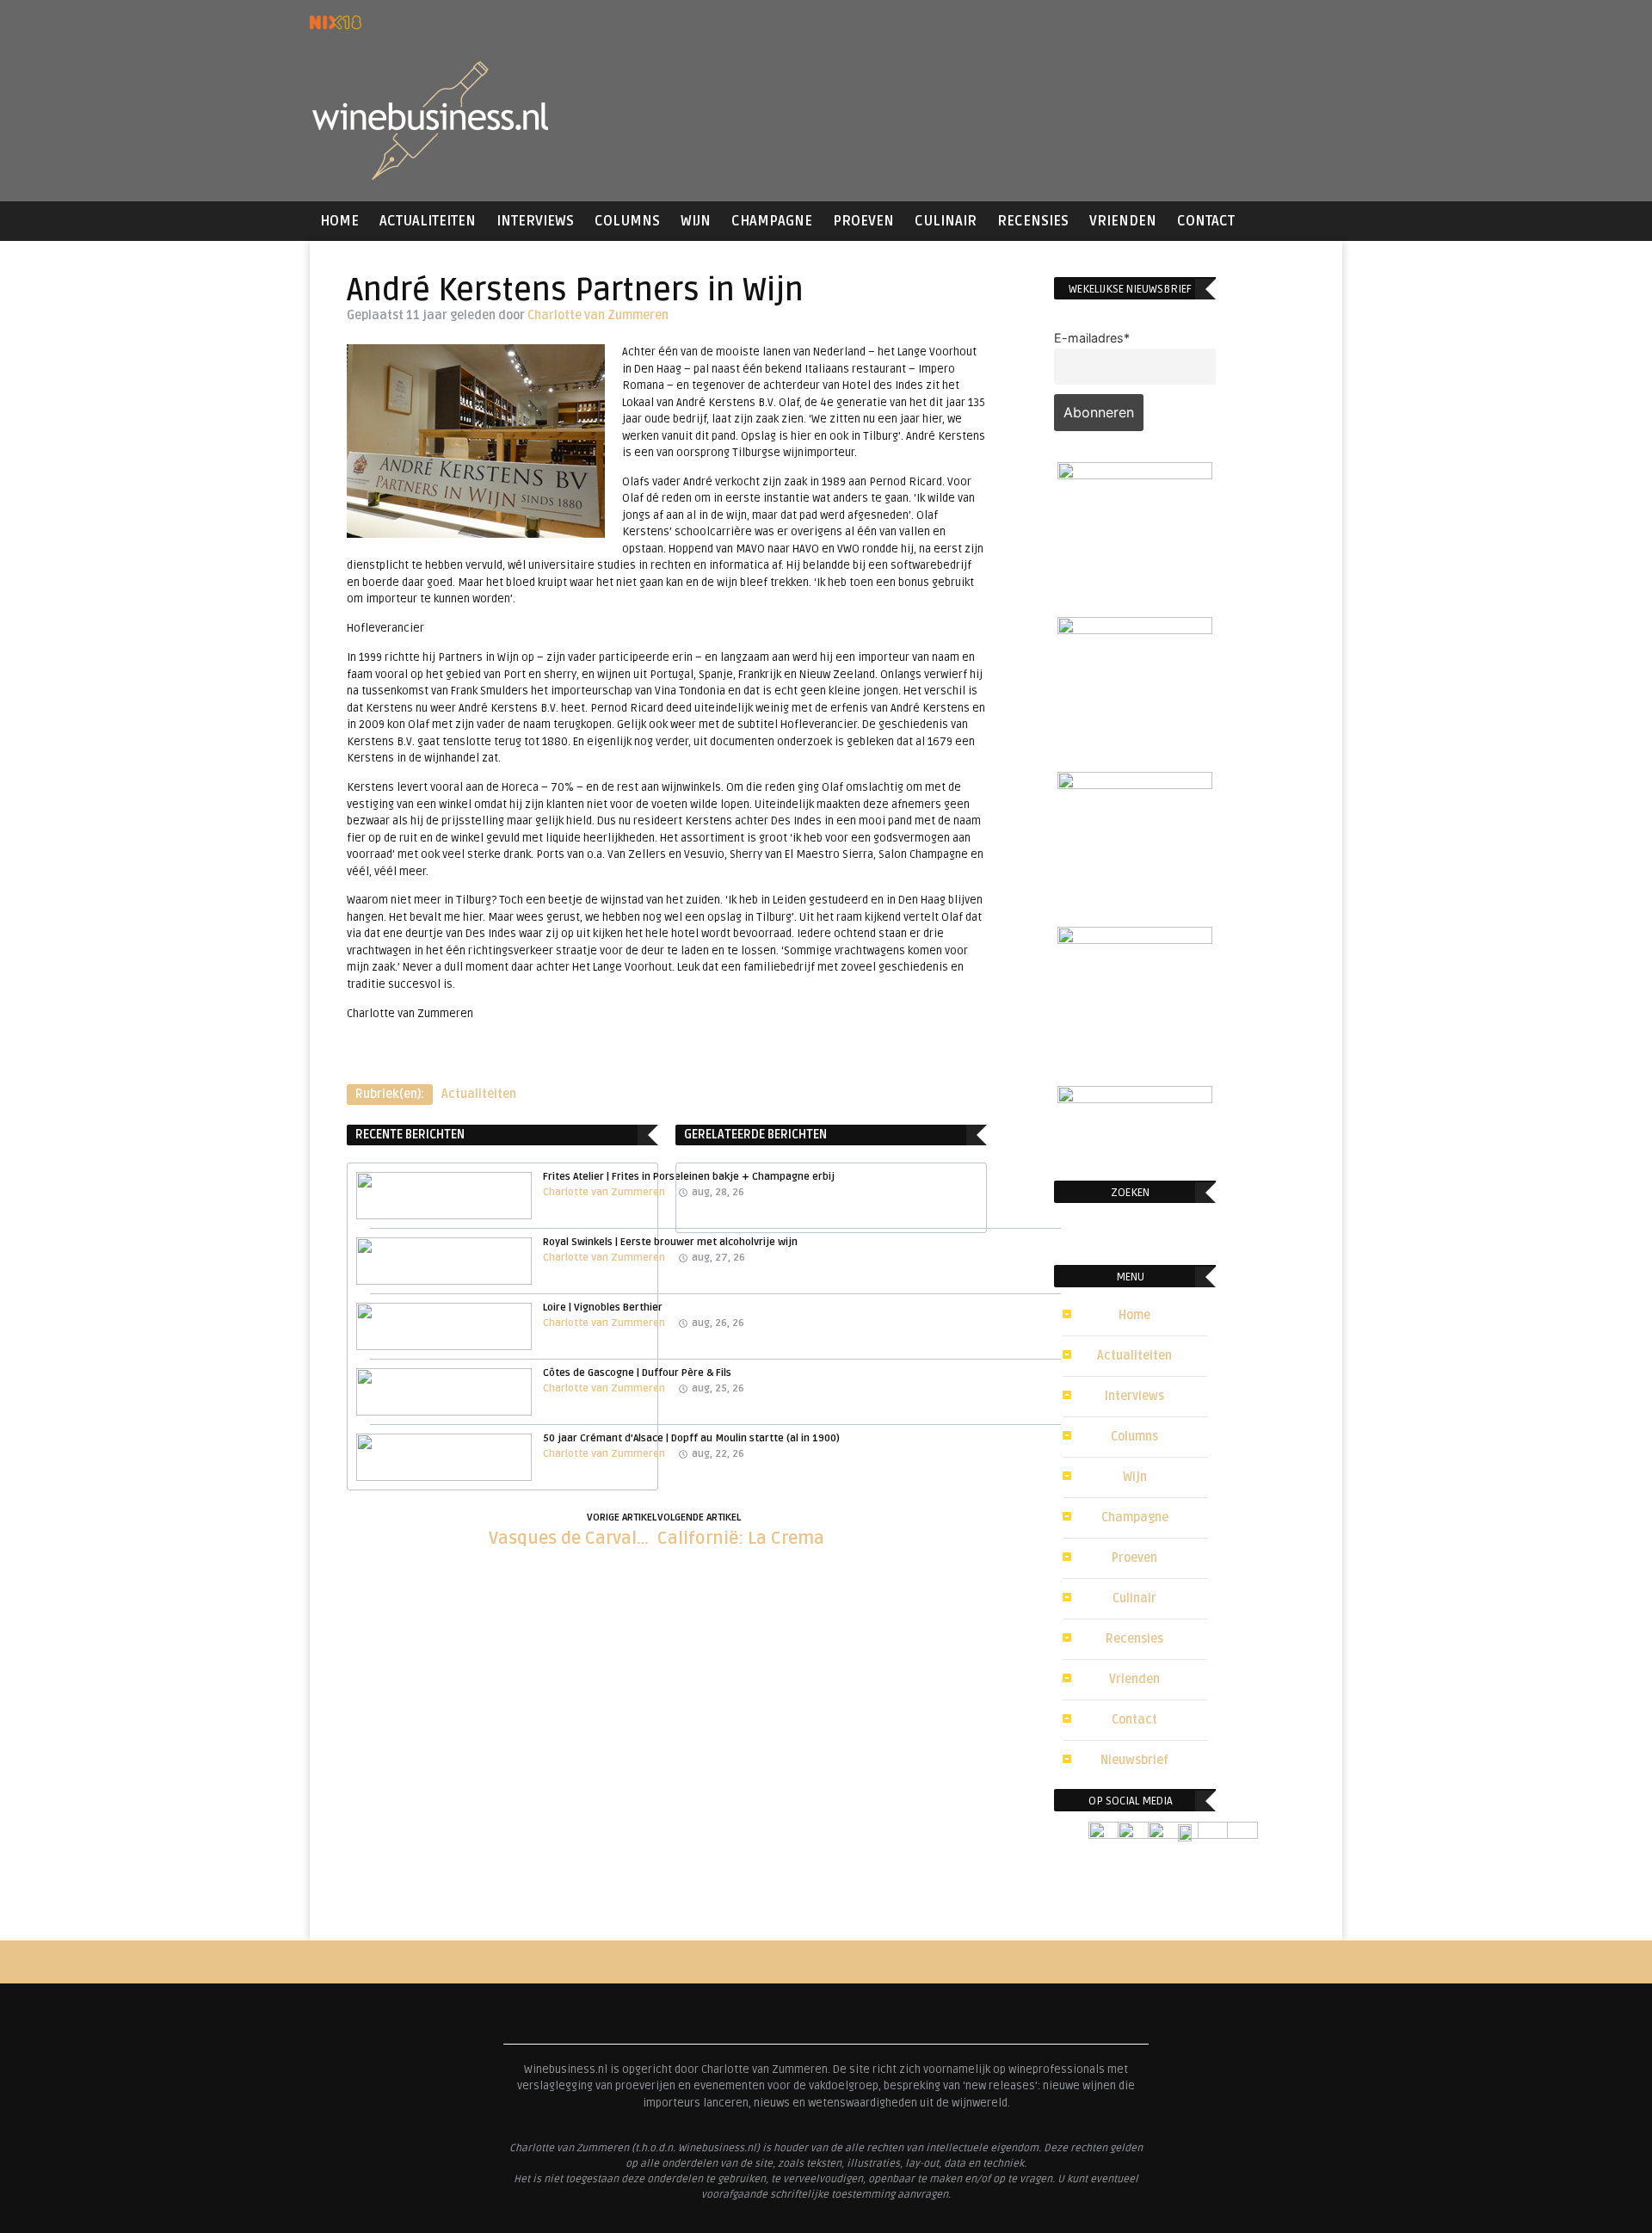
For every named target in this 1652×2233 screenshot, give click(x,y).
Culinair (946, 221)
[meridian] (1135, 939)
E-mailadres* (1092, 338)
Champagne (772, 221)
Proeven (863, 221)
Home (339, 221)
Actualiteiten (428, 221)
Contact (1206, 221)
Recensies (1033, 221)
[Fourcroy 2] (1135, 629)
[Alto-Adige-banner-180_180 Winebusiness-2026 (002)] (1135, 474)
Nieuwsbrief (1134, 1760)
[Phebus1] (1135, 784)
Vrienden (1123, 221)
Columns (627, 221)
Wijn (696, 221)
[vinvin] (1135, 1098)
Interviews (535, 221)
